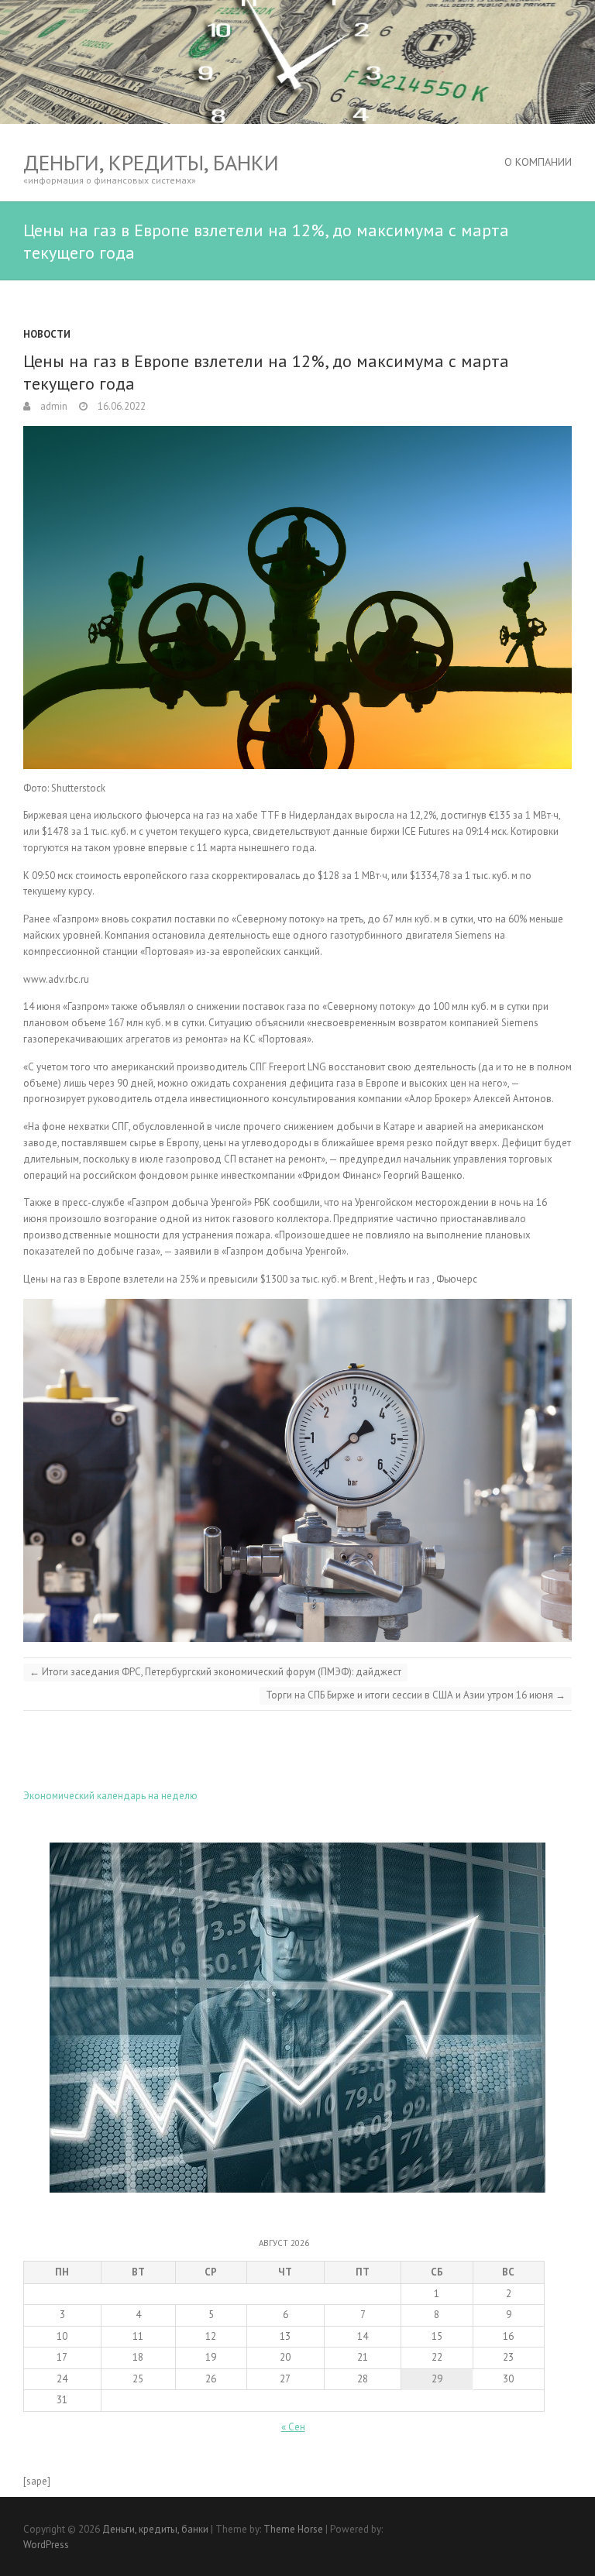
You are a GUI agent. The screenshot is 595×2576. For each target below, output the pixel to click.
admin (53, 406)
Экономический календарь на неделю (110, 1796)
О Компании (538, 162)
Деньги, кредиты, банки (151, 162)
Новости (47, 334)
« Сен (293, 2427)
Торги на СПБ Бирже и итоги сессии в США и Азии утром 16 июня (416, 1695)
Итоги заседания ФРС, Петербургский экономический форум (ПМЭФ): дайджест (215, 1672)
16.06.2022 (120, 406)
